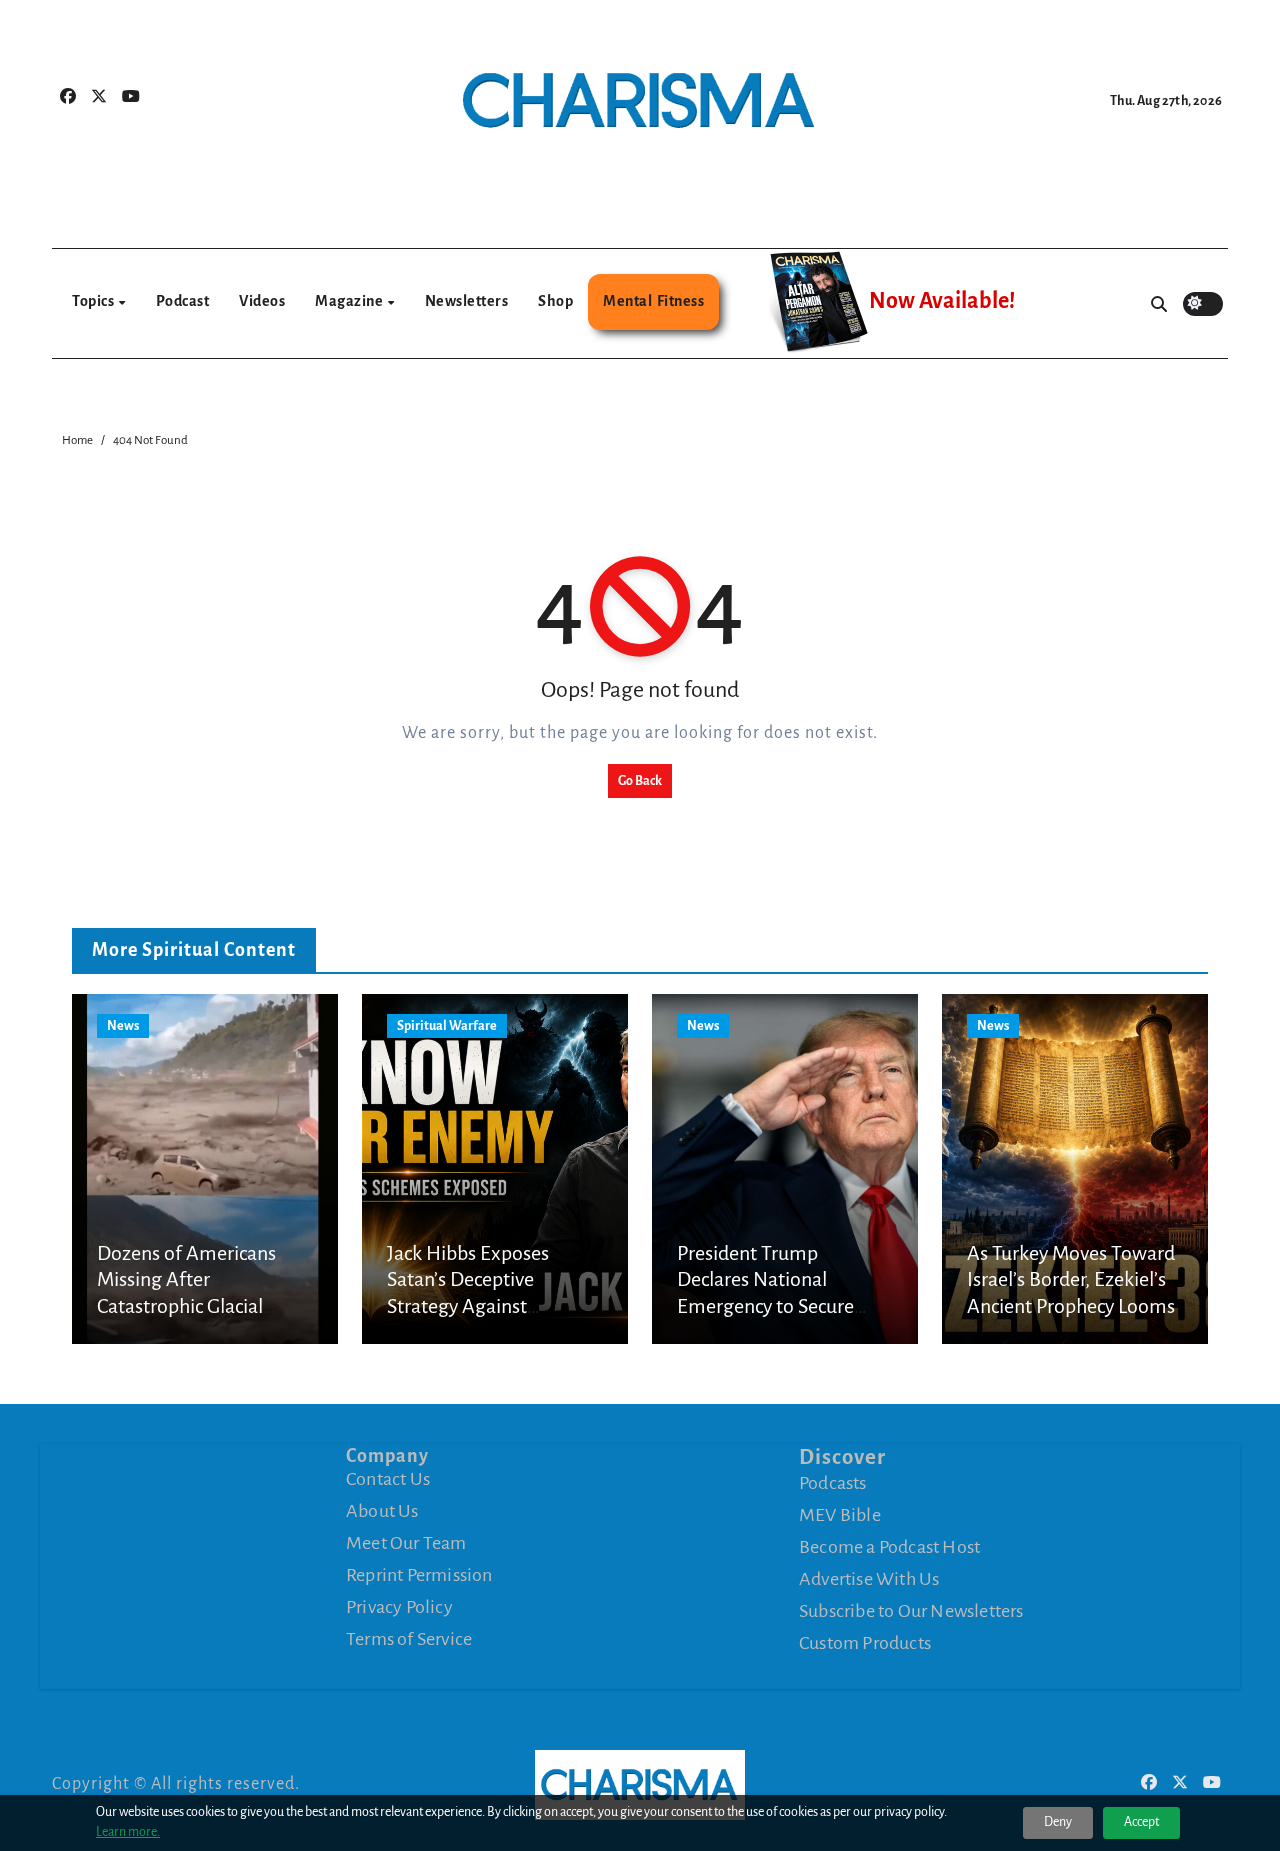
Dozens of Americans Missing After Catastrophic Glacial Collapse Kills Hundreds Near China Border (196, 1306)
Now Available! (942, 301)
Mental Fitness (653, 301)
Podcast (183, 301)
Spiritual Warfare (447, 1026)
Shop (555, 301)
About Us (382, 1511)
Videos (262, 301)
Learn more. (128, 1832)
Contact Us (388, 1479)
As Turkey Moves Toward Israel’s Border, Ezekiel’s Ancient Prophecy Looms (1071, 1279)
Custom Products (865, 1643)
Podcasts (833, 1483)
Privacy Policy (399, 1607)
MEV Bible (840, 1515)
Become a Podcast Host (889, 1547)
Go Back (640, 781)
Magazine (350, 301)
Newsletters (467, 301)
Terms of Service (409, 1639)
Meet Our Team (406, 1543)
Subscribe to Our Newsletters (911, 1611)
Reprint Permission (419, 1575)
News (123, 1026)
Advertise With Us (869, 1579)
